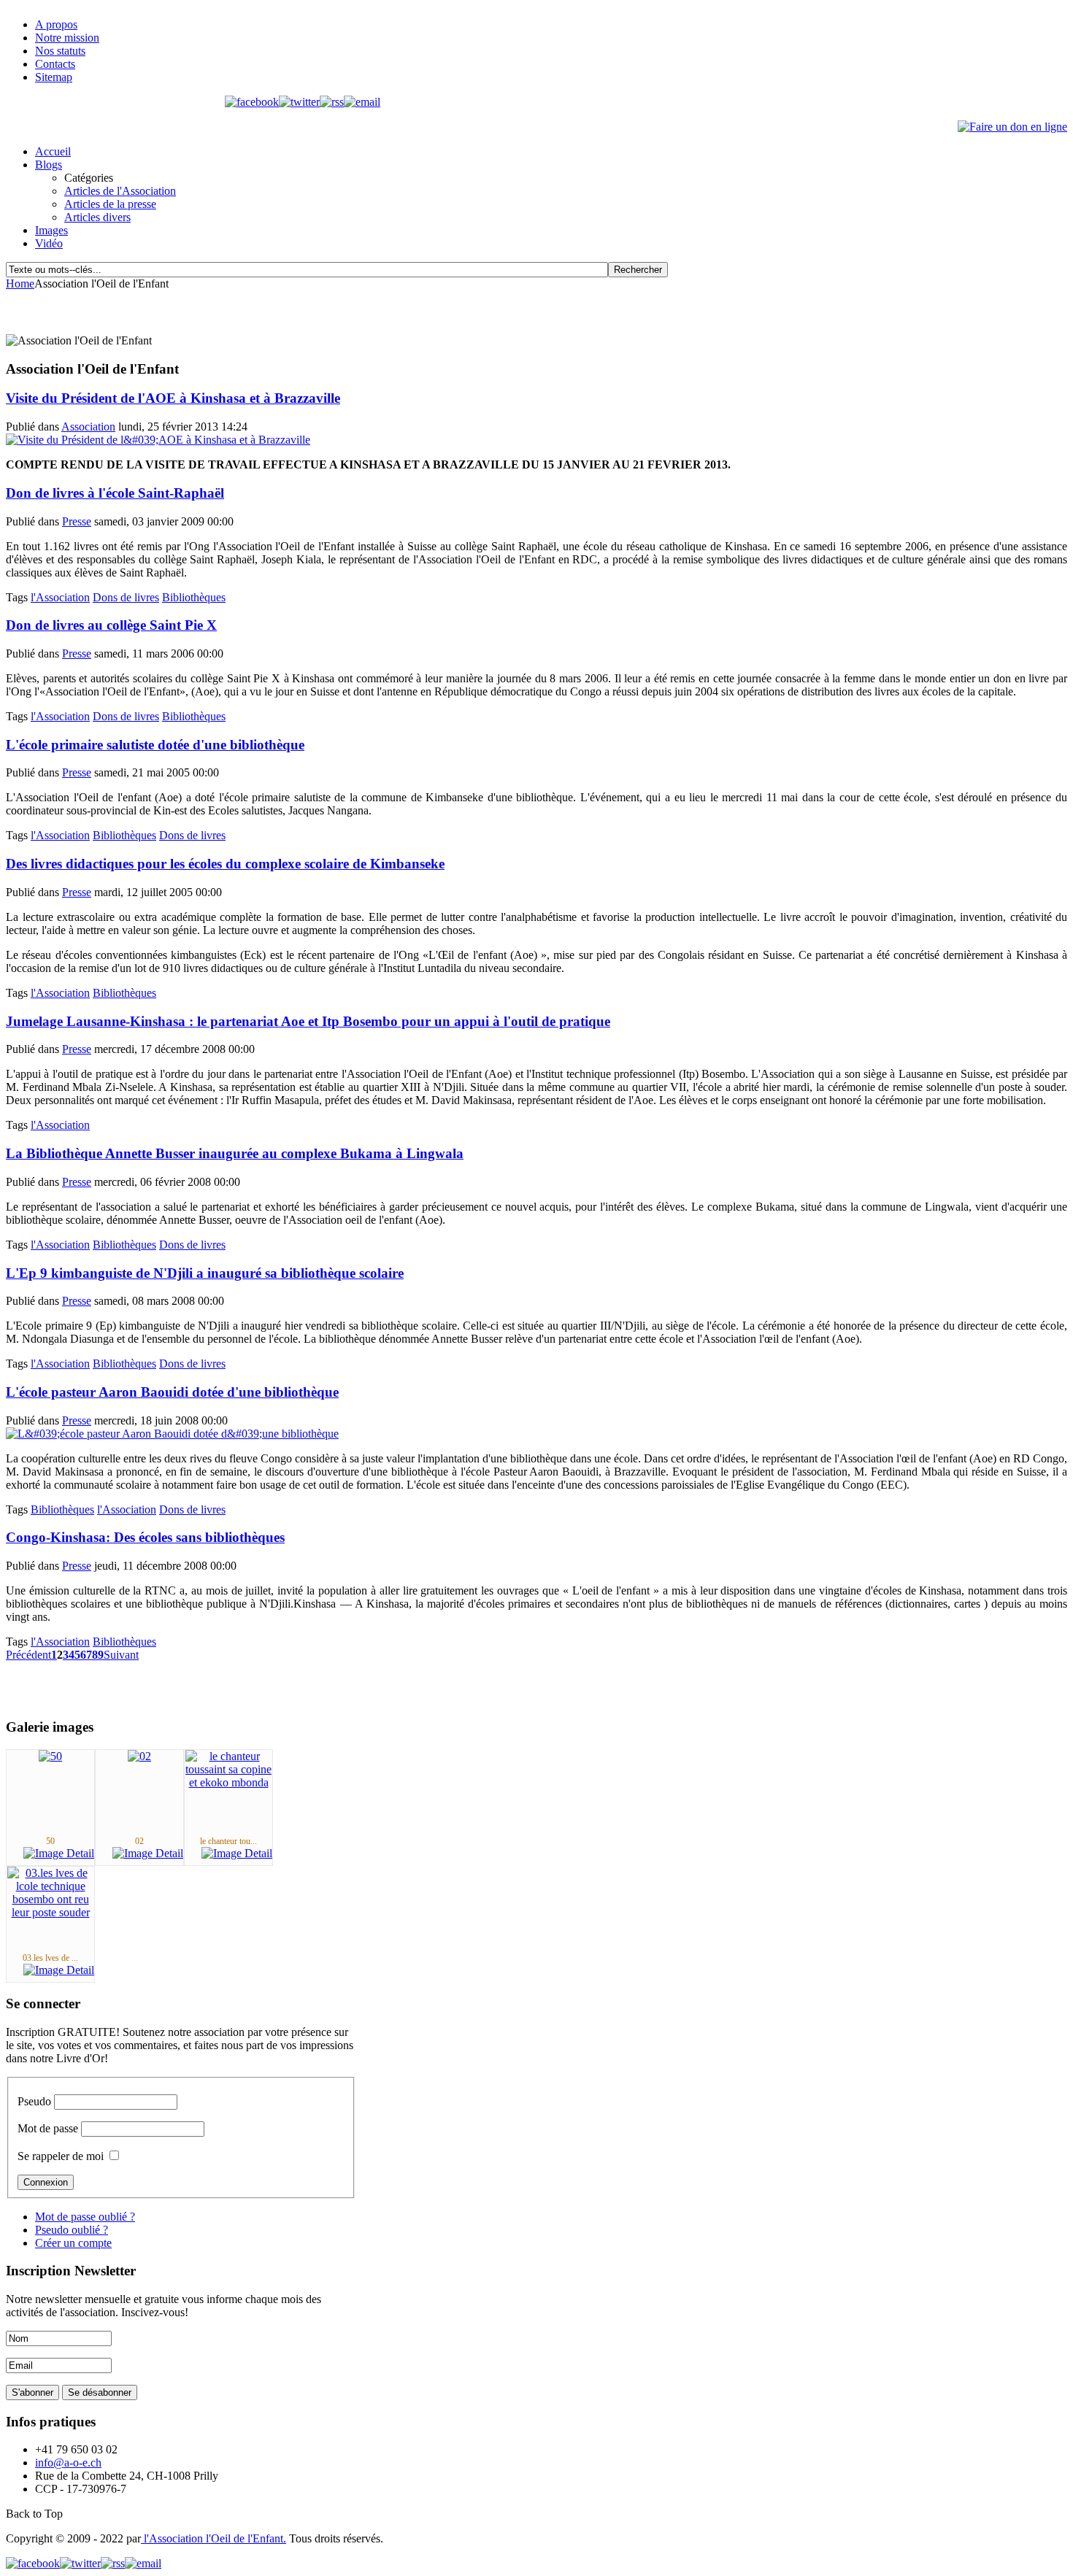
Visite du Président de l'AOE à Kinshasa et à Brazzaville (173, 398)
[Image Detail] (59, 1853)
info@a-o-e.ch (68, 2463)
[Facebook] (252, 102)
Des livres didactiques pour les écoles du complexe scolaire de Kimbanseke (225, 864)
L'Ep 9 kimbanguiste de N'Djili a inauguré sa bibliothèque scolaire (205, 1273)
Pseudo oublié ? (72, 2230)
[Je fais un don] (1012, 127)
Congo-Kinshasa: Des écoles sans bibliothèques (145, 1537)
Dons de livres (126, 597)
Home (20, 284)
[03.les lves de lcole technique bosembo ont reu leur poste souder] (50, 1912)
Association (88, 427)
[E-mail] (362, 102)
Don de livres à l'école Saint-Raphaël (115, 493)
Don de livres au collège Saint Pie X (111, 625)
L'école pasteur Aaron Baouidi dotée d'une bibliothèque (172, 1392)
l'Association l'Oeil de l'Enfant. (214, 2538)
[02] (139, 1756)
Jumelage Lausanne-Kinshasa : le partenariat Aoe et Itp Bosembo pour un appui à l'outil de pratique (308, 1021)
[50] (50, 1756)
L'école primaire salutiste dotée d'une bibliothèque (155, 745)
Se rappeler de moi (61, 2156)
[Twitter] (299, 102)
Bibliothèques (194, 597)
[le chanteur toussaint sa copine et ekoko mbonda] (228, 1782)
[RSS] (332, 102)
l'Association (60, 597)
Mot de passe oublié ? (85, 2217)
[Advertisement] (177, 312)
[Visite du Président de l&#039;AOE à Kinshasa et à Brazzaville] (158, 440)
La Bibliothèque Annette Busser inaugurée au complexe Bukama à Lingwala (235, 1153)
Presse (77, 521)
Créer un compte (73, 2243)
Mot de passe (48, 2128)
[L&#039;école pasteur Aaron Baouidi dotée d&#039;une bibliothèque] (172, 1434)
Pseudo (34, 2101)
